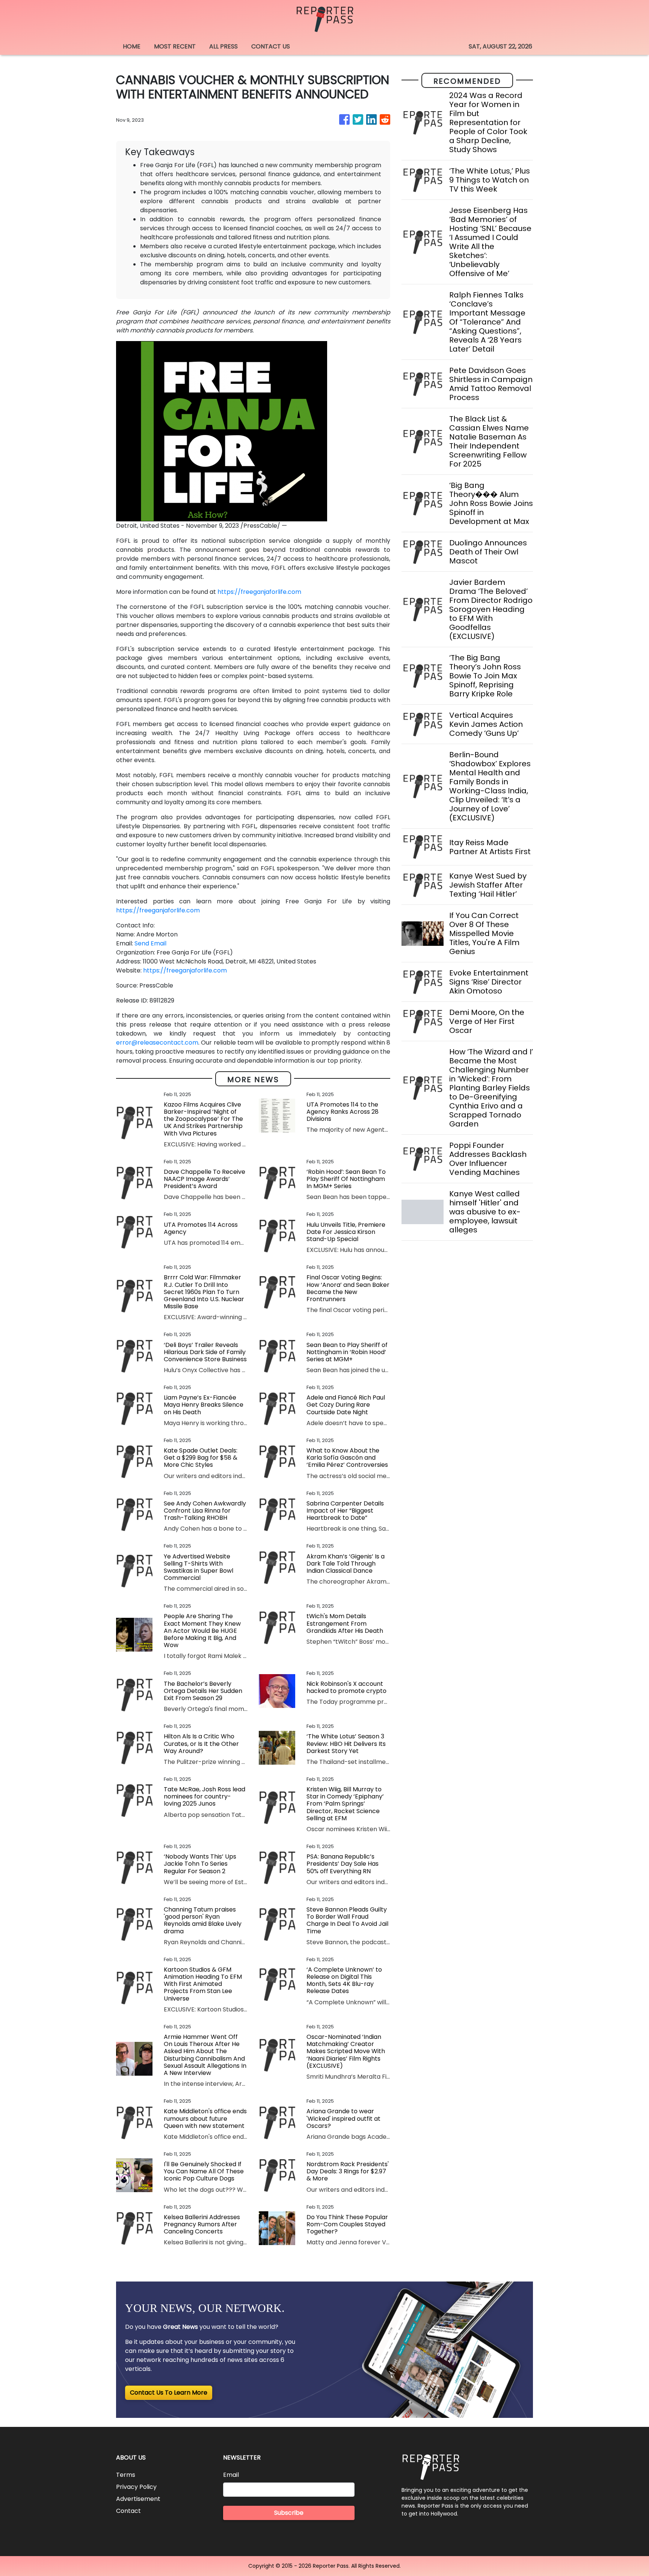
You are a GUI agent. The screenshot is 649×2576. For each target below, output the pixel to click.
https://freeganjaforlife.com (259, 592)
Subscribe (289, 2513)
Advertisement (138, 2499)
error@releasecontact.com (157, 1043)
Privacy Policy (136, 2487)
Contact (128, 2511)
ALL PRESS (223, 46)
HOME (132, 46)
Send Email (150, 943)
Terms (126, 2475)
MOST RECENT (175, 46)
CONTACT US (271, 46)
